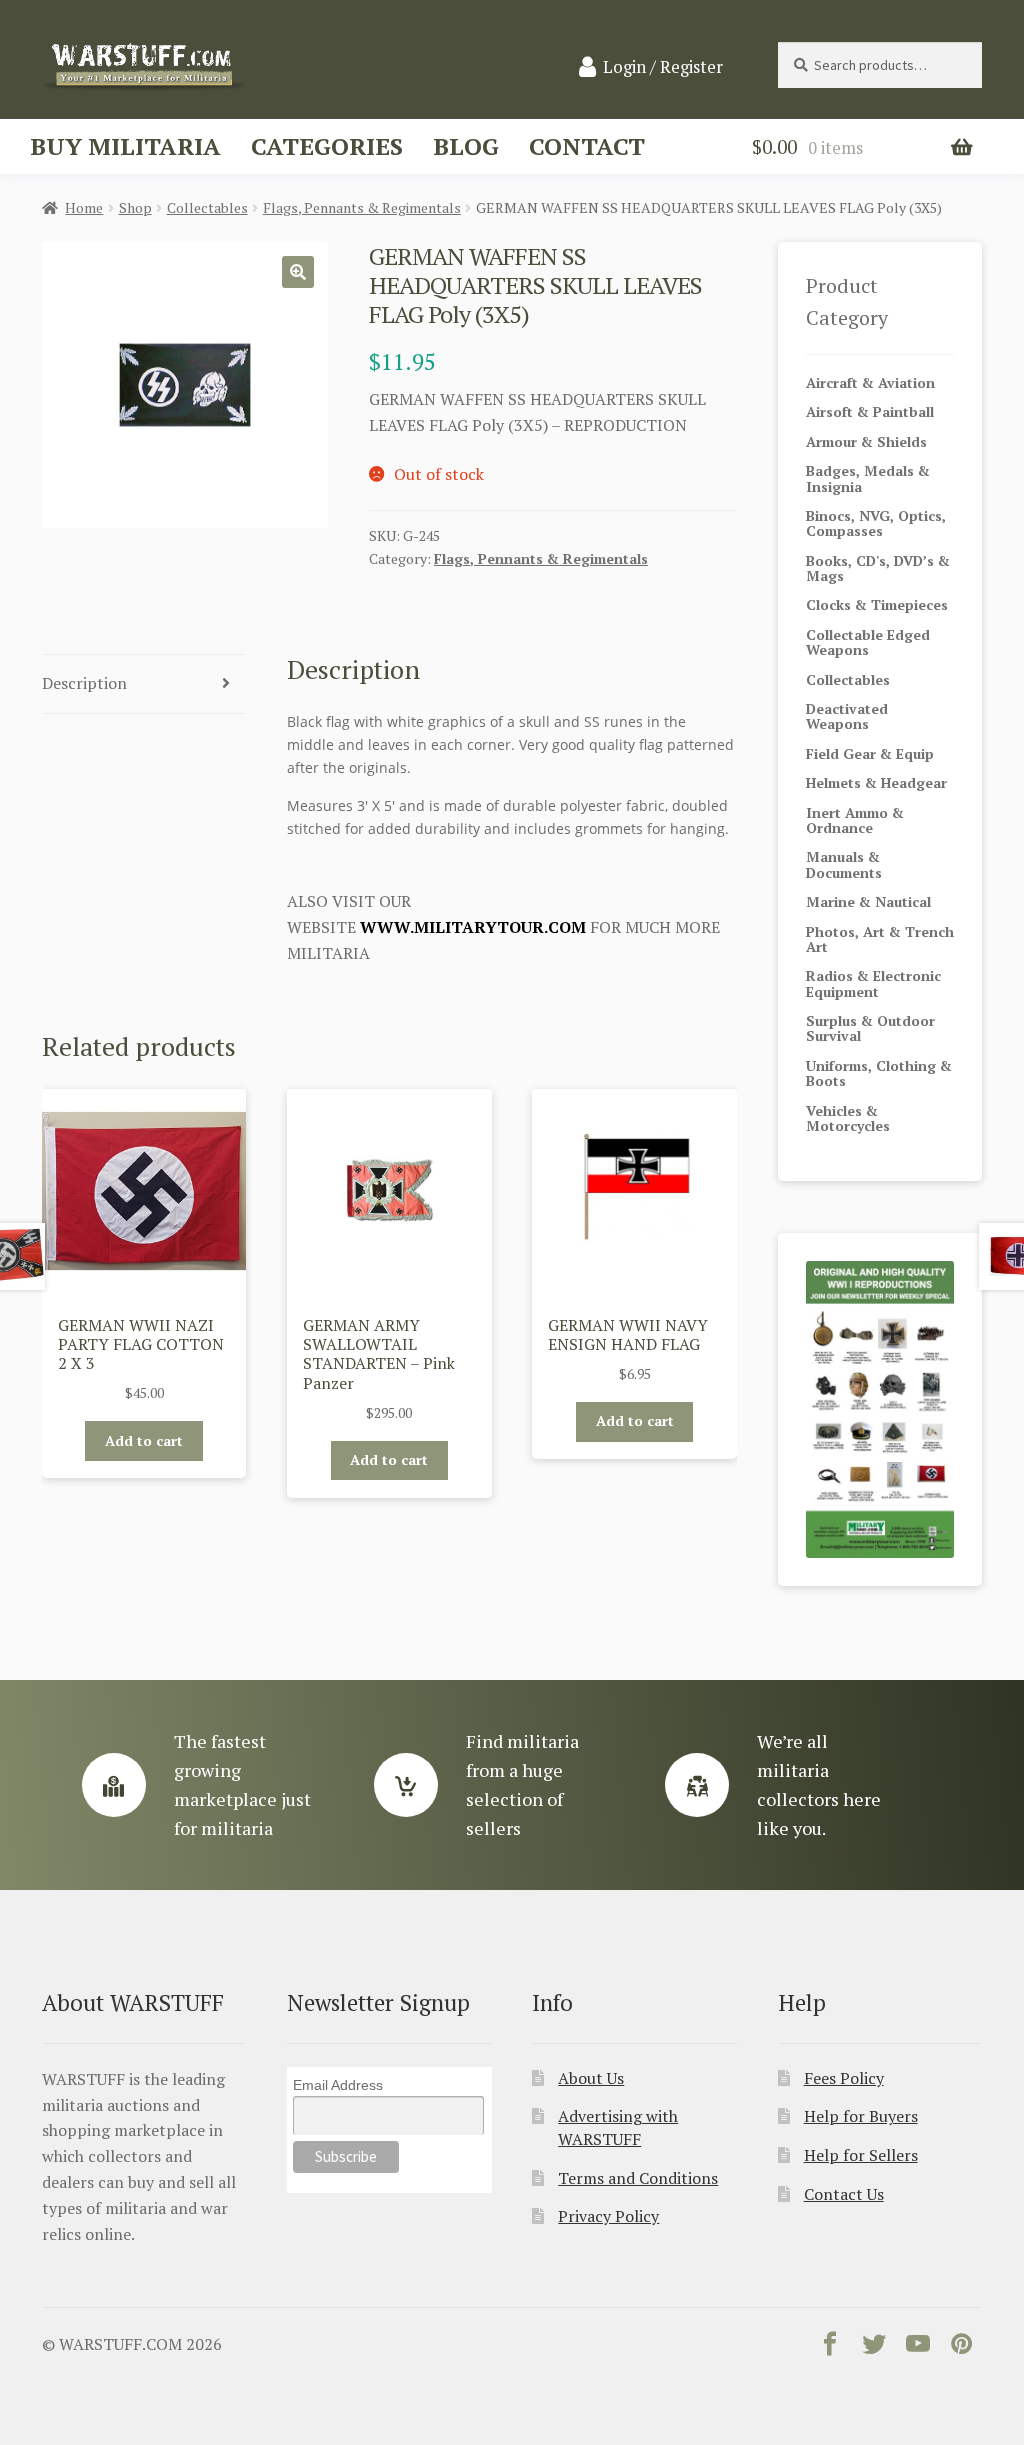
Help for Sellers (861, 2155)
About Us (591, 2078)
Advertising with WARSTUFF (618, 2127)
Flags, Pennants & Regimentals (362, 207)
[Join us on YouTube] (918, 2348)
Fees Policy (844, 2078)
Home (84, 207)
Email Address (338, 2085)
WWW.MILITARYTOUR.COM (473, 927)
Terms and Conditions (638, 2178)
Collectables (207, 207)
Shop (135, 207)
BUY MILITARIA (125, 146)
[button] (298, 272)
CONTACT (587, 146)
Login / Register (663, 67)
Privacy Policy (608, 2216)
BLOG (466, 146)
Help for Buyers (861, 2116)
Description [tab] (84, 683)
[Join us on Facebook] (830, 2348)
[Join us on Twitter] (874, 2348)
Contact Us (844, 2194)
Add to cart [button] (144, 1440)
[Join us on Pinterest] (962, 2348)
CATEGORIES (327, 146)
